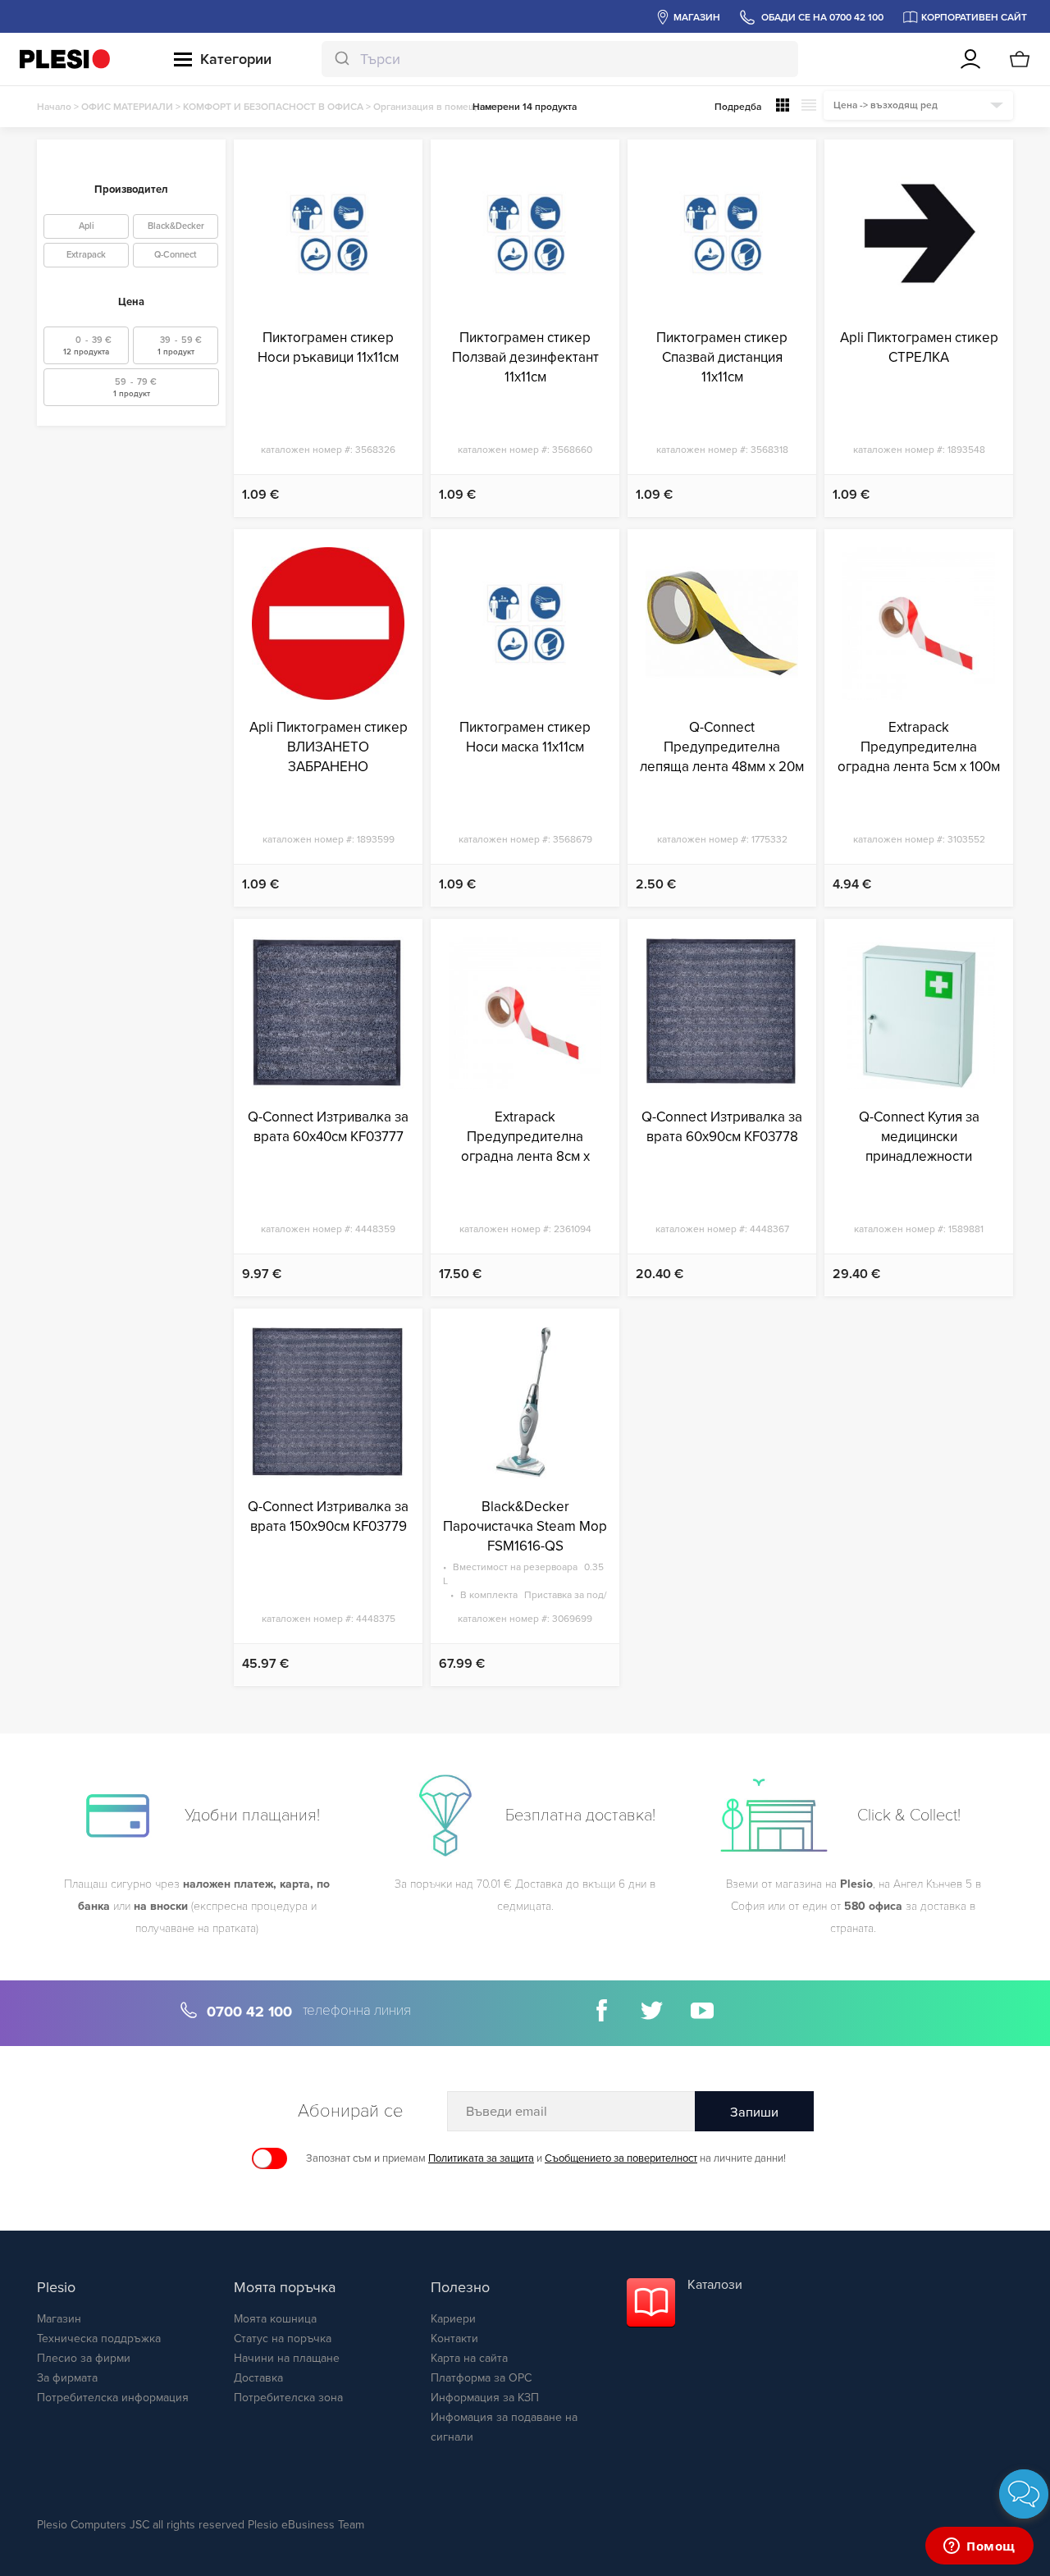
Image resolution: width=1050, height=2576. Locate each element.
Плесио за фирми (84, 2358)
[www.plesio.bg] (65, 59)
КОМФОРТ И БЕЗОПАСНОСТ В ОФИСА (273, 107)
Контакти (454, 2338)
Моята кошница (275, 2319)
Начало (54, 107)
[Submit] (341, 59)
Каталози (715, 2285)
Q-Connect (176, 255)
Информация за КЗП (485, 2398)
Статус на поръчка (283, 2338)
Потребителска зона (288, 2398)
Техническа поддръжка (99, 2338)
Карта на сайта (469, 2358)
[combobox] (560, 59)
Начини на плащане (287, 2358)
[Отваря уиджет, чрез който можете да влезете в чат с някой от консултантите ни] (979, 2547)
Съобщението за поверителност (621, 2158)
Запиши (754, 2112)
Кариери (453, 2319)
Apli (87, 226)
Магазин (59, 2319)
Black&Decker (176, 226)
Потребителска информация (113, 2398)
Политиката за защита (481, 2158)
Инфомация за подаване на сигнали (504, 2427)
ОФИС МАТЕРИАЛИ (127, 107)
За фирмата (67, 2378)
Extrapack (86, 255)
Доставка (258, 2378)
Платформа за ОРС (481, 2378)
